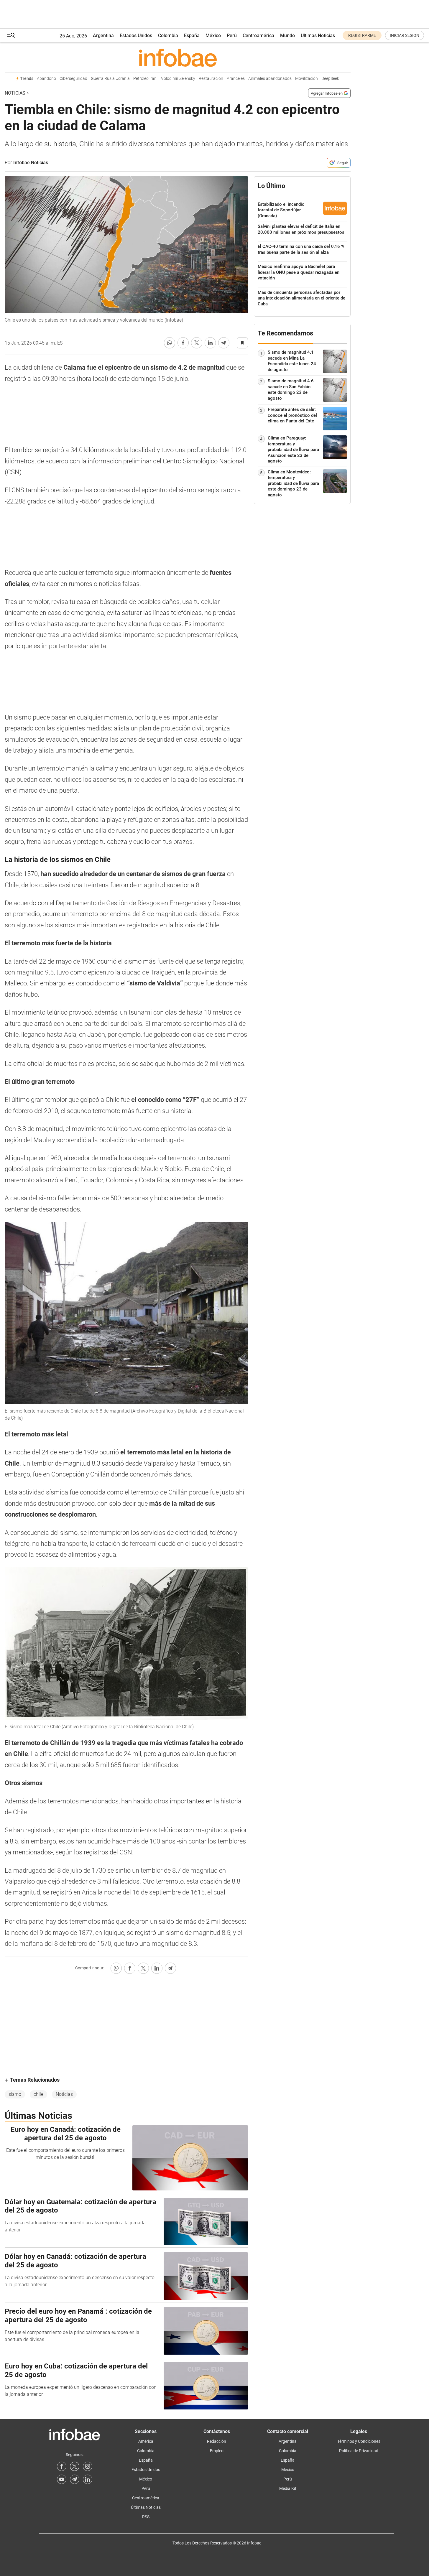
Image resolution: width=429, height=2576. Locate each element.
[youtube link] (62, 2479)
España (192, 36)
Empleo (217, 2451)
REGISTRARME (362, 35)
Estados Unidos (136, 36)
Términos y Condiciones (359, 2441)
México (213, 36)
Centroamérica (258, 36)
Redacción (217, 2441)
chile (38, 2094)
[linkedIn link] (88, 2479)
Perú (232, 36)
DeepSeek (330, 79)
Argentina (103, 36)
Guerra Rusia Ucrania (110, 79)
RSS (146, 2517)
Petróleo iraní (145, 79)
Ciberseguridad (73, 79)
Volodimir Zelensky (178, 79)
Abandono (46, 79)
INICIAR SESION (405, 35)
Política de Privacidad (359, 2451)
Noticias (15, 93)
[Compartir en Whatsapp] (170, 343)
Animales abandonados (270, 79)
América (146, 2441)
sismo (15, 2094)
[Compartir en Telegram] (224, 343)
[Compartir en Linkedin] (210, 343)
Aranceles (236, 79)
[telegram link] (75, 2479)
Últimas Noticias (318, 36)
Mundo (287, 36)
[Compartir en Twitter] (197, 343)
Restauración (211, 79)
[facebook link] (62, 2466)
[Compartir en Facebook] (183, 343)
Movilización (306, 79)
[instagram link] (88, 2466)
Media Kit (288, 2488)
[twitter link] (75, 2466)
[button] (11, 36)
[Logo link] (178, 57)
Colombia (168, 36)
